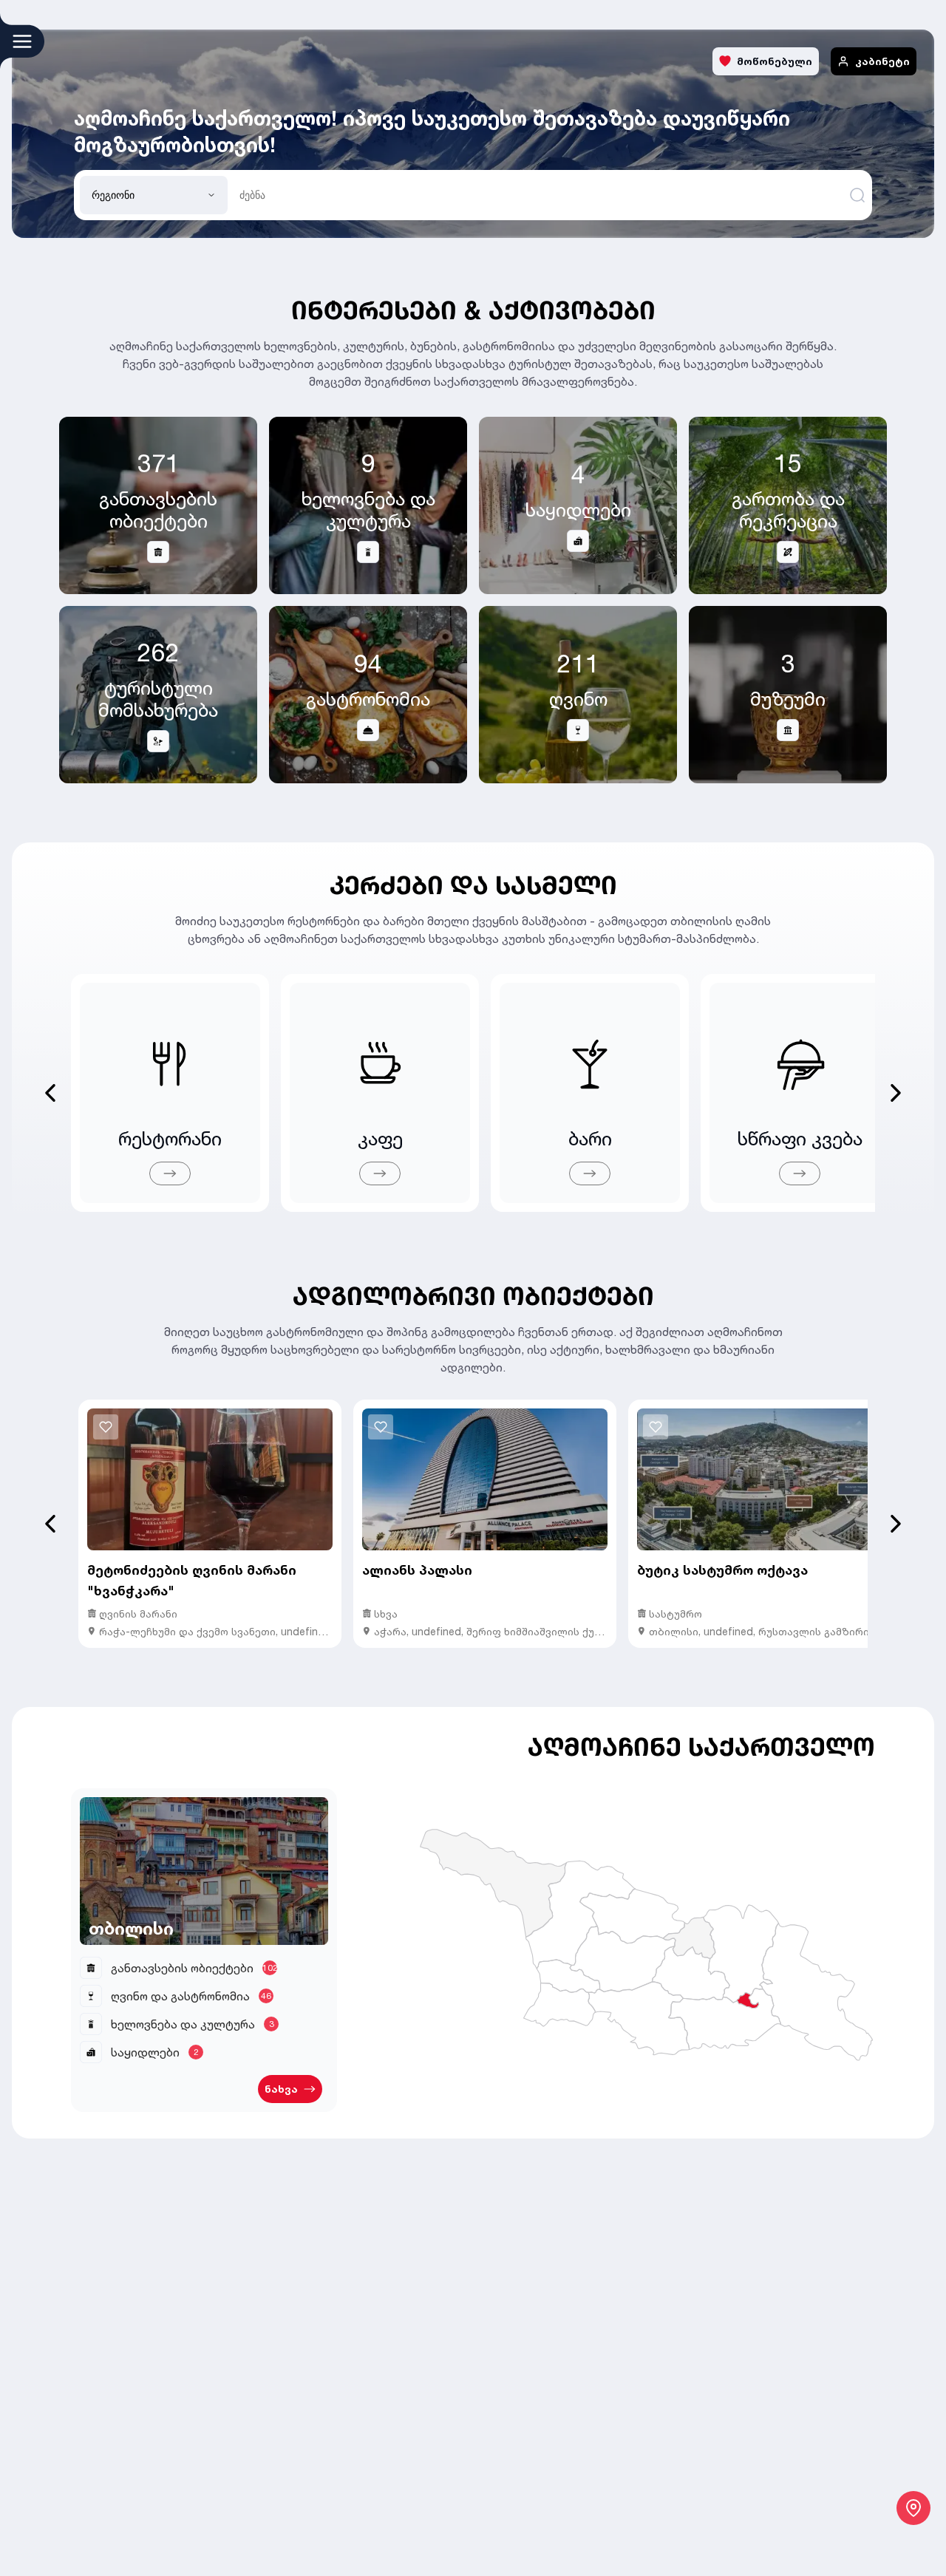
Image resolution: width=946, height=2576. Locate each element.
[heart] (106, 1427)
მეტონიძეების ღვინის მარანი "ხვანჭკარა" (192, 1580)
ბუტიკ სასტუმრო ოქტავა (722, 1570)
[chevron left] (50, 1524)
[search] (857, 195)
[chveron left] (50, 1093)
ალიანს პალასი (417, 1570)
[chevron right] (896, 1093)
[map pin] (913, 2508)
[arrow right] (170, 1173)
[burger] (22, 41)
